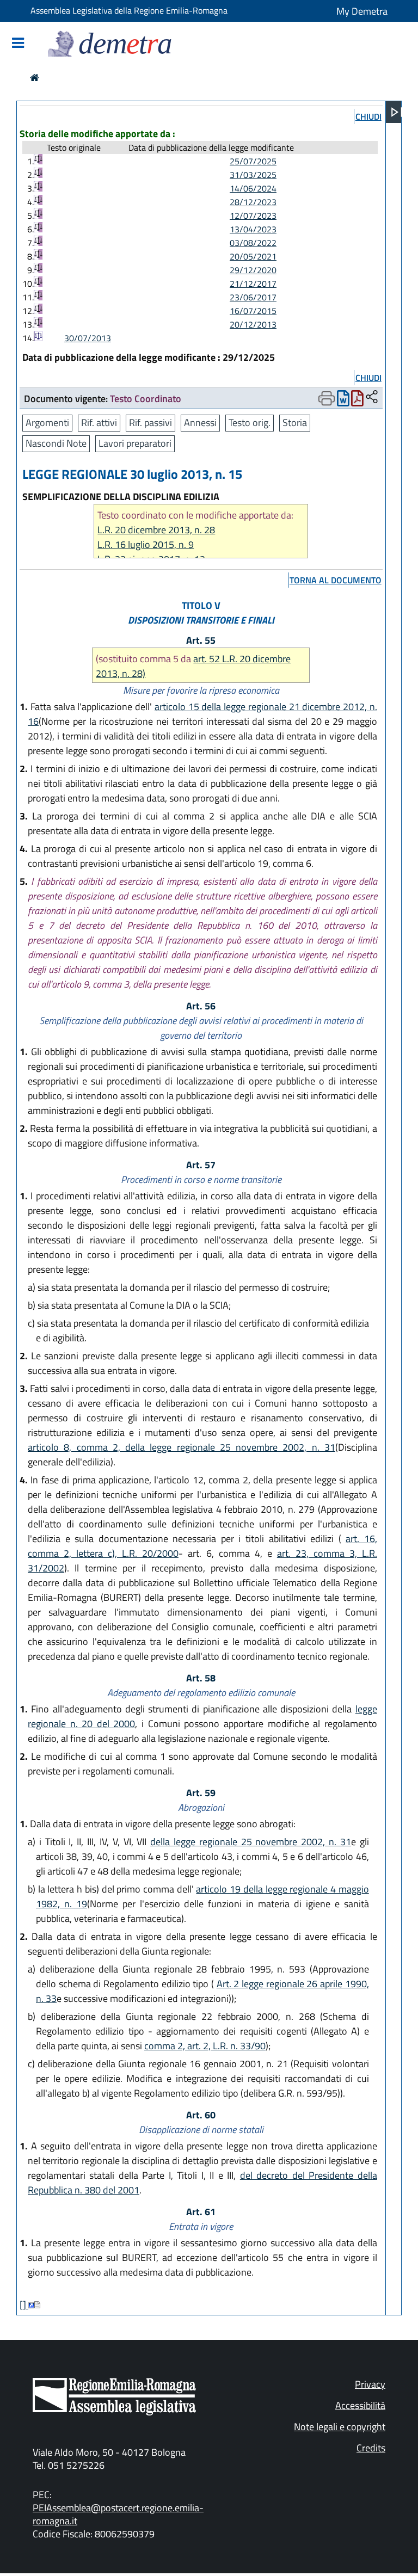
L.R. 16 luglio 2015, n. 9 (146, 544)
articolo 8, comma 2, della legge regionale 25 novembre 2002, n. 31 (182, 1447)
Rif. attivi (99, 423)
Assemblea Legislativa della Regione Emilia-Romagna (129, 10)
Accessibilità (360, 2405)
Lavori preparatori (135, 443)
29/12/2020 (253, 270)
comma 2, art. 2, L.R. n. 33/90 (205, 2046)
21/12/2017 (253, 284)
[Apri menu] (397, 112)
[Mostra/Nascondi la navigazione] (18, 44)
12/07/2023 (253, 215)
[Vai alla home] (35, 78)
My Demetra (362, 11)
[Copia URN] (372, 398)
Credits (371, 2448)
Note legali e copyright (340, 2427)
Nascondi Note (56, 443)
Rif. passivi (150, 423)
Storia (295, 423)
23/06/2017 (253, 297)
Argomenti (47, 423)
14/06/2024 (253, 188)
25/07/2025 (253, 161)
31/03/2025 (253, 175)
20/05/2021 (253, 256)
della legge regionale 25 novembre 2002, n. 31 (251, 1842)
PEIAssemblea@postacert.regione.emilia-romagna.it (118, 2514)
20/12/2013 (253, 324)
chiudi (368, 116)
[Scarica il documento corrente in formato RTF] (343, 401)
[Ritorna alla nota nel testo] (31, 2305)
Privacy (370, 2384)
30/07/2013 (88, 338)
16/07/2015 (253, 311)
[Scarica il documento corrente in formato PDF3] (357, 401)
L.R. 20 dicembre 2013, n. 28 (156, 530)
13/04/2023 (253, 229)
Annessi (200, 423)
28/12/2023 (253, 202)
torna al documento (336, 580)
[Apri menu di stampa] (327, 398)
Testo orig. (250, 423)
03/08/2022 (253, 243)
